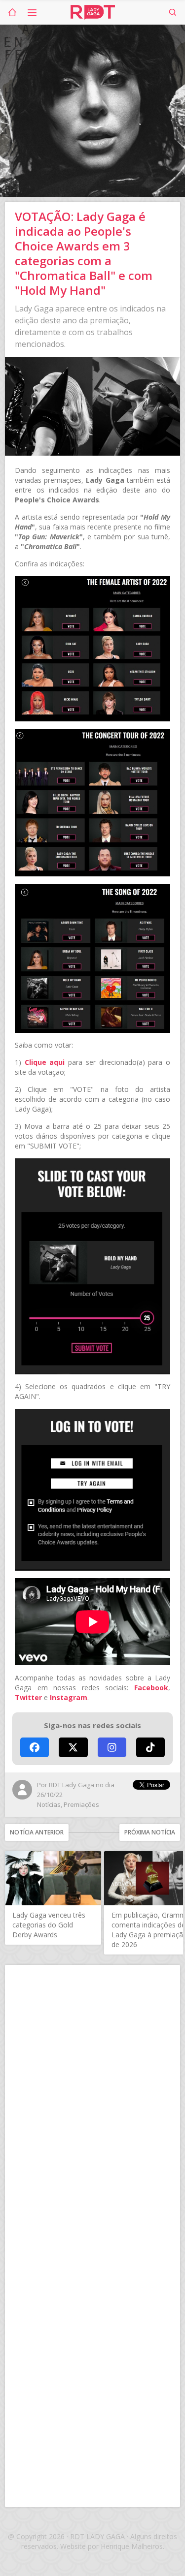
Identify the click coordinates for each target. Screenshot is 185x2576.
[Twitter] (73, 1747)
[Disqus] (92, 2103)
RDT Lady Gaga (93, 12)
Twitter (28, 1697)
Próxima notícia (150, 1832)
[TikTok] (150, 1747)
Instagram (69, 1697)
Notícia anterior (37, 1832)
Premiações (81, 1804)
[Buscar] (173, 12)
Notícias (49, 1804)
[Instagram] (112, 1747)
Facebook (151, 1688)
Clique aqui (45, 1062)
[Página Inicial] (12, 12)
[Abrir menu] (32, 12)
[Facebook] (35, 1747)
